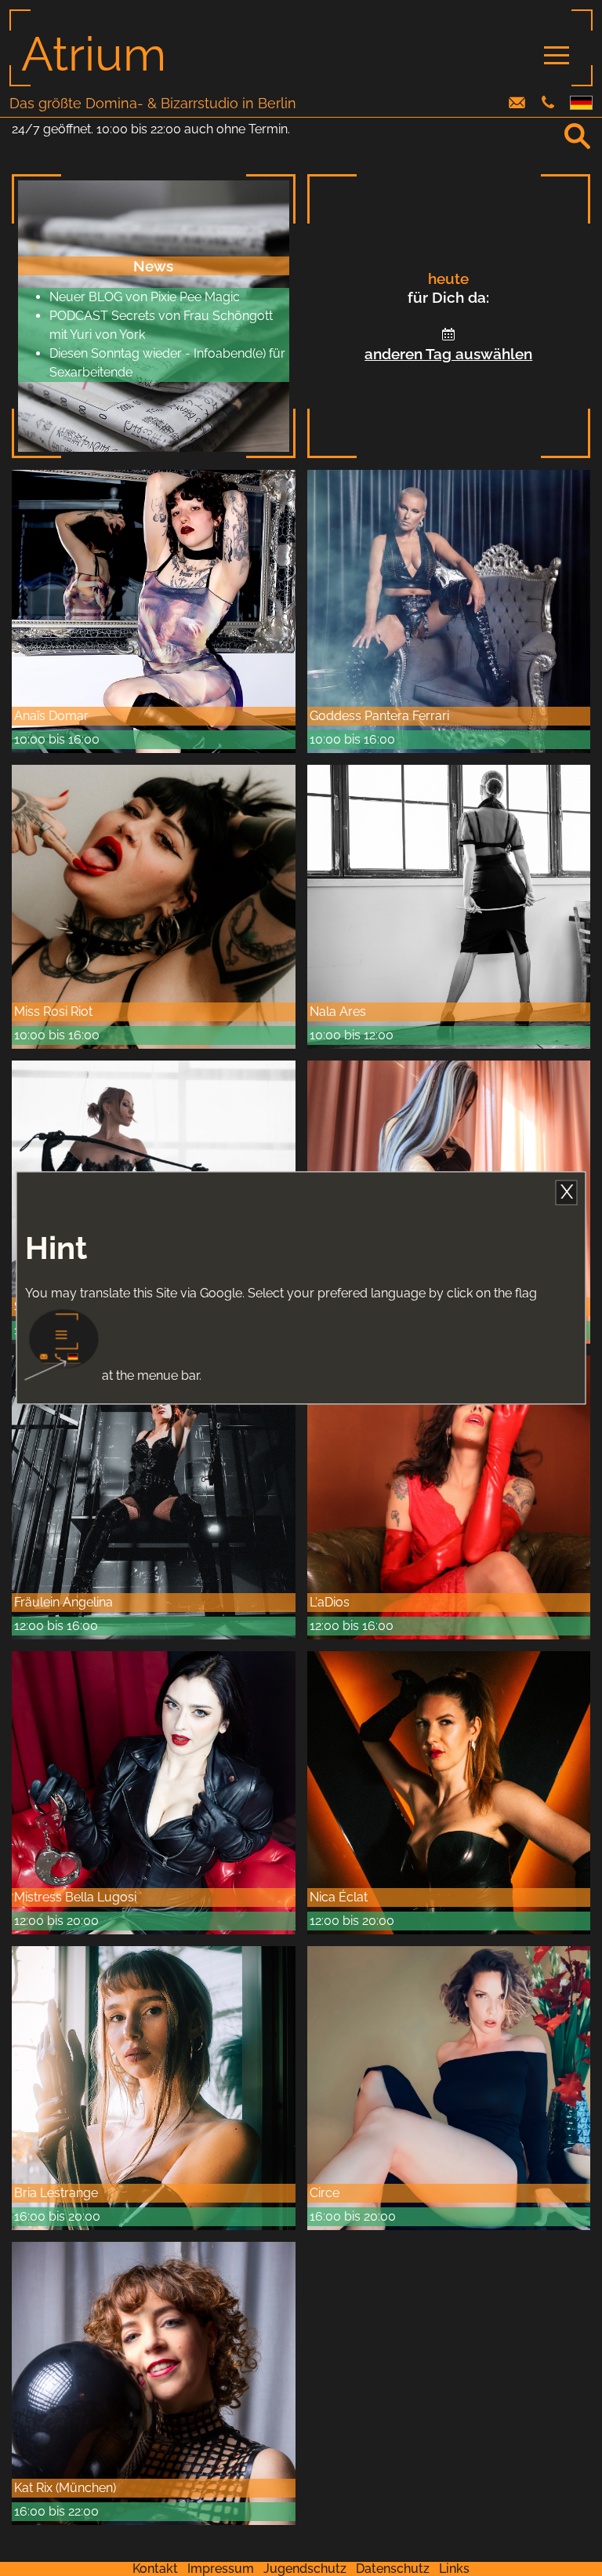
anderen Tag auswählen (448, 354)
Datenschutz (393, 2569)
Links (454, 2569)
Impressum (221, 2569)
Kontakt (155, 2569)
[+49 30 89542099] (548, 104)
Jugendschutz (305, 2569)
